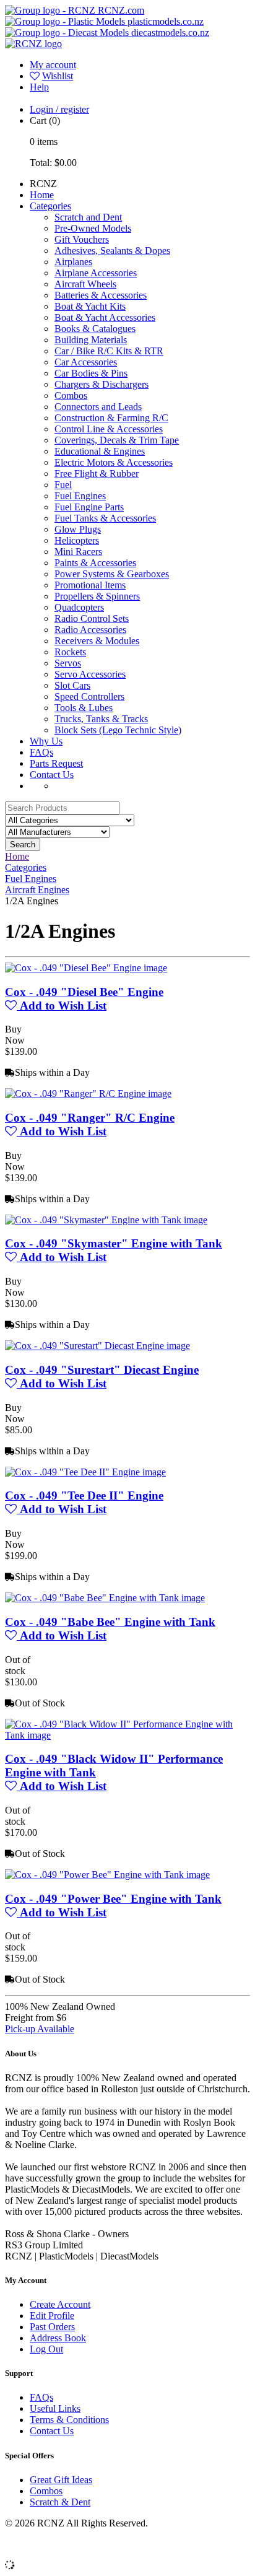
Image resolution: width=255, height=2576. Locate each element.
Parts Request (56, 763)
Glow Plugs (78, 529)
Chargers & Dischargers (102, 384)
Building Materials (91, 340)
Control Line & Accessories (109, 429)
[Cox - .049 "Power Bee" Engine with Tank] (107, 1875)
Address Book (58, 2338)
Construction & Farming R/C (111, 418)
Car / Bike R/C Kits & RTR (109, 351)
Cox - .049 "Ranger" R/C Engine (90, 1118)
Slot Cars (72, 685)
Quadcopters (79, 607)
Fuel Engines (80, 496)
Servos (68, 663)
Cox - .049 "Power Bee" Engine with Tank (113, 1899)
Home (42, 195)
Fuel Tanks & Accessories (105, 518)
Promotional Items (90, 585)
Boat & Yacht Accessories (105, 317)
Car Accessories (86, 362)
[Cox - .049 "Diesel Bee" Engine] (86, 968)
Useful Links (55, 2408)
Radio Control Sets (92, 618)
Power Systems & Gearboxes (112, 574)
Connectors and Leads (98, 407)
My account (53, 65)
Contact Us (52, 775)
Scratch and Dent (88, 217)
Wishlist (58, 76)
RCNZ (43, 184)
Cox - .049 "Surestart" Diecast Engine (102, 1370)
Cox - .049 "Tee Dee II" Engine (84, 1495)
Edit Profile (52, 2316)
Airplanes (73, 262)
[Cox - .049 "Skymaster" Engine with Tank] (106, 1220)
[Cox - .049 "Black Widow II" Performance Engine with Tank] (127, 1735)
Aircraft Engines (37, 890)
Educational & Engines (100, 451)
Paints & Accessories (95, 563)
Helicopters (77, 540)
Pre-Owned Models (93, 228)
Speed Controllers (89, 696)
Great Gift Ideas (61, 2480)
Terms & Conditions (69, 2420)
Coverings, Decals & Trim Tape (117, 440)
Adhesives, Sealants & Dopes (112, 251)
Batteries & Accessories (101, 295)
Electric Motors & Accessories (114, 462)
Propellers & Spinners (97, 596)
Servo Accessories (90, 674)
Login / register (59, 109)
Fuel (63, 485)
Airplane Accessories (96, 273)
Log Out (46, 2349)
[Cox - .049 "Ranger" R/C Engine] (88, 1094)
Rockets (70, 652)
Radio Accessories (90, 630)
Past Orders (52, 2327)
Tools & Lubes (84, 708)
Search (23, 845)
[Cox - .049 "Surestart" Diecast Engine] (97, 1346)
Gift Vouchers (82, 239)
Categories (50, 206)
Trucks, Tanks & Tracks (101, 719)
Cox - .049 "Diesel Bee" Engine (84, 992)
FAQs (41, 752)
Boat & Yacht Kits (90, 306)
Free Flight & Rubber (97, 474)
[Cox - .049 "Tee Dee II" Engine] (85, 1472)
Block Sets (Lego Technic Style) (118, 730)
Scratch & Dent (60, 2502)
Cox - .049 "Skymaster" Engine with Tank (114, 1243)
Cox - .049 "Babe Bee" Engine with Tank (110, 1622)
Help (39, 87)
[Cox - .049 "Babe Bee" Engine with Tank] (105, 1598)
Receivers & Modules (97, 641)
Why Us (46, 741)
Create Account (60, 2304)
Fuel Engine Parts (89, 507)
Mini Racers (78, 552)
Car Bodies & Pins (91, 373)
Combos (71, 395)
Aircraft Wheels (85, 284)
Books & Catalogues (95, 329)
